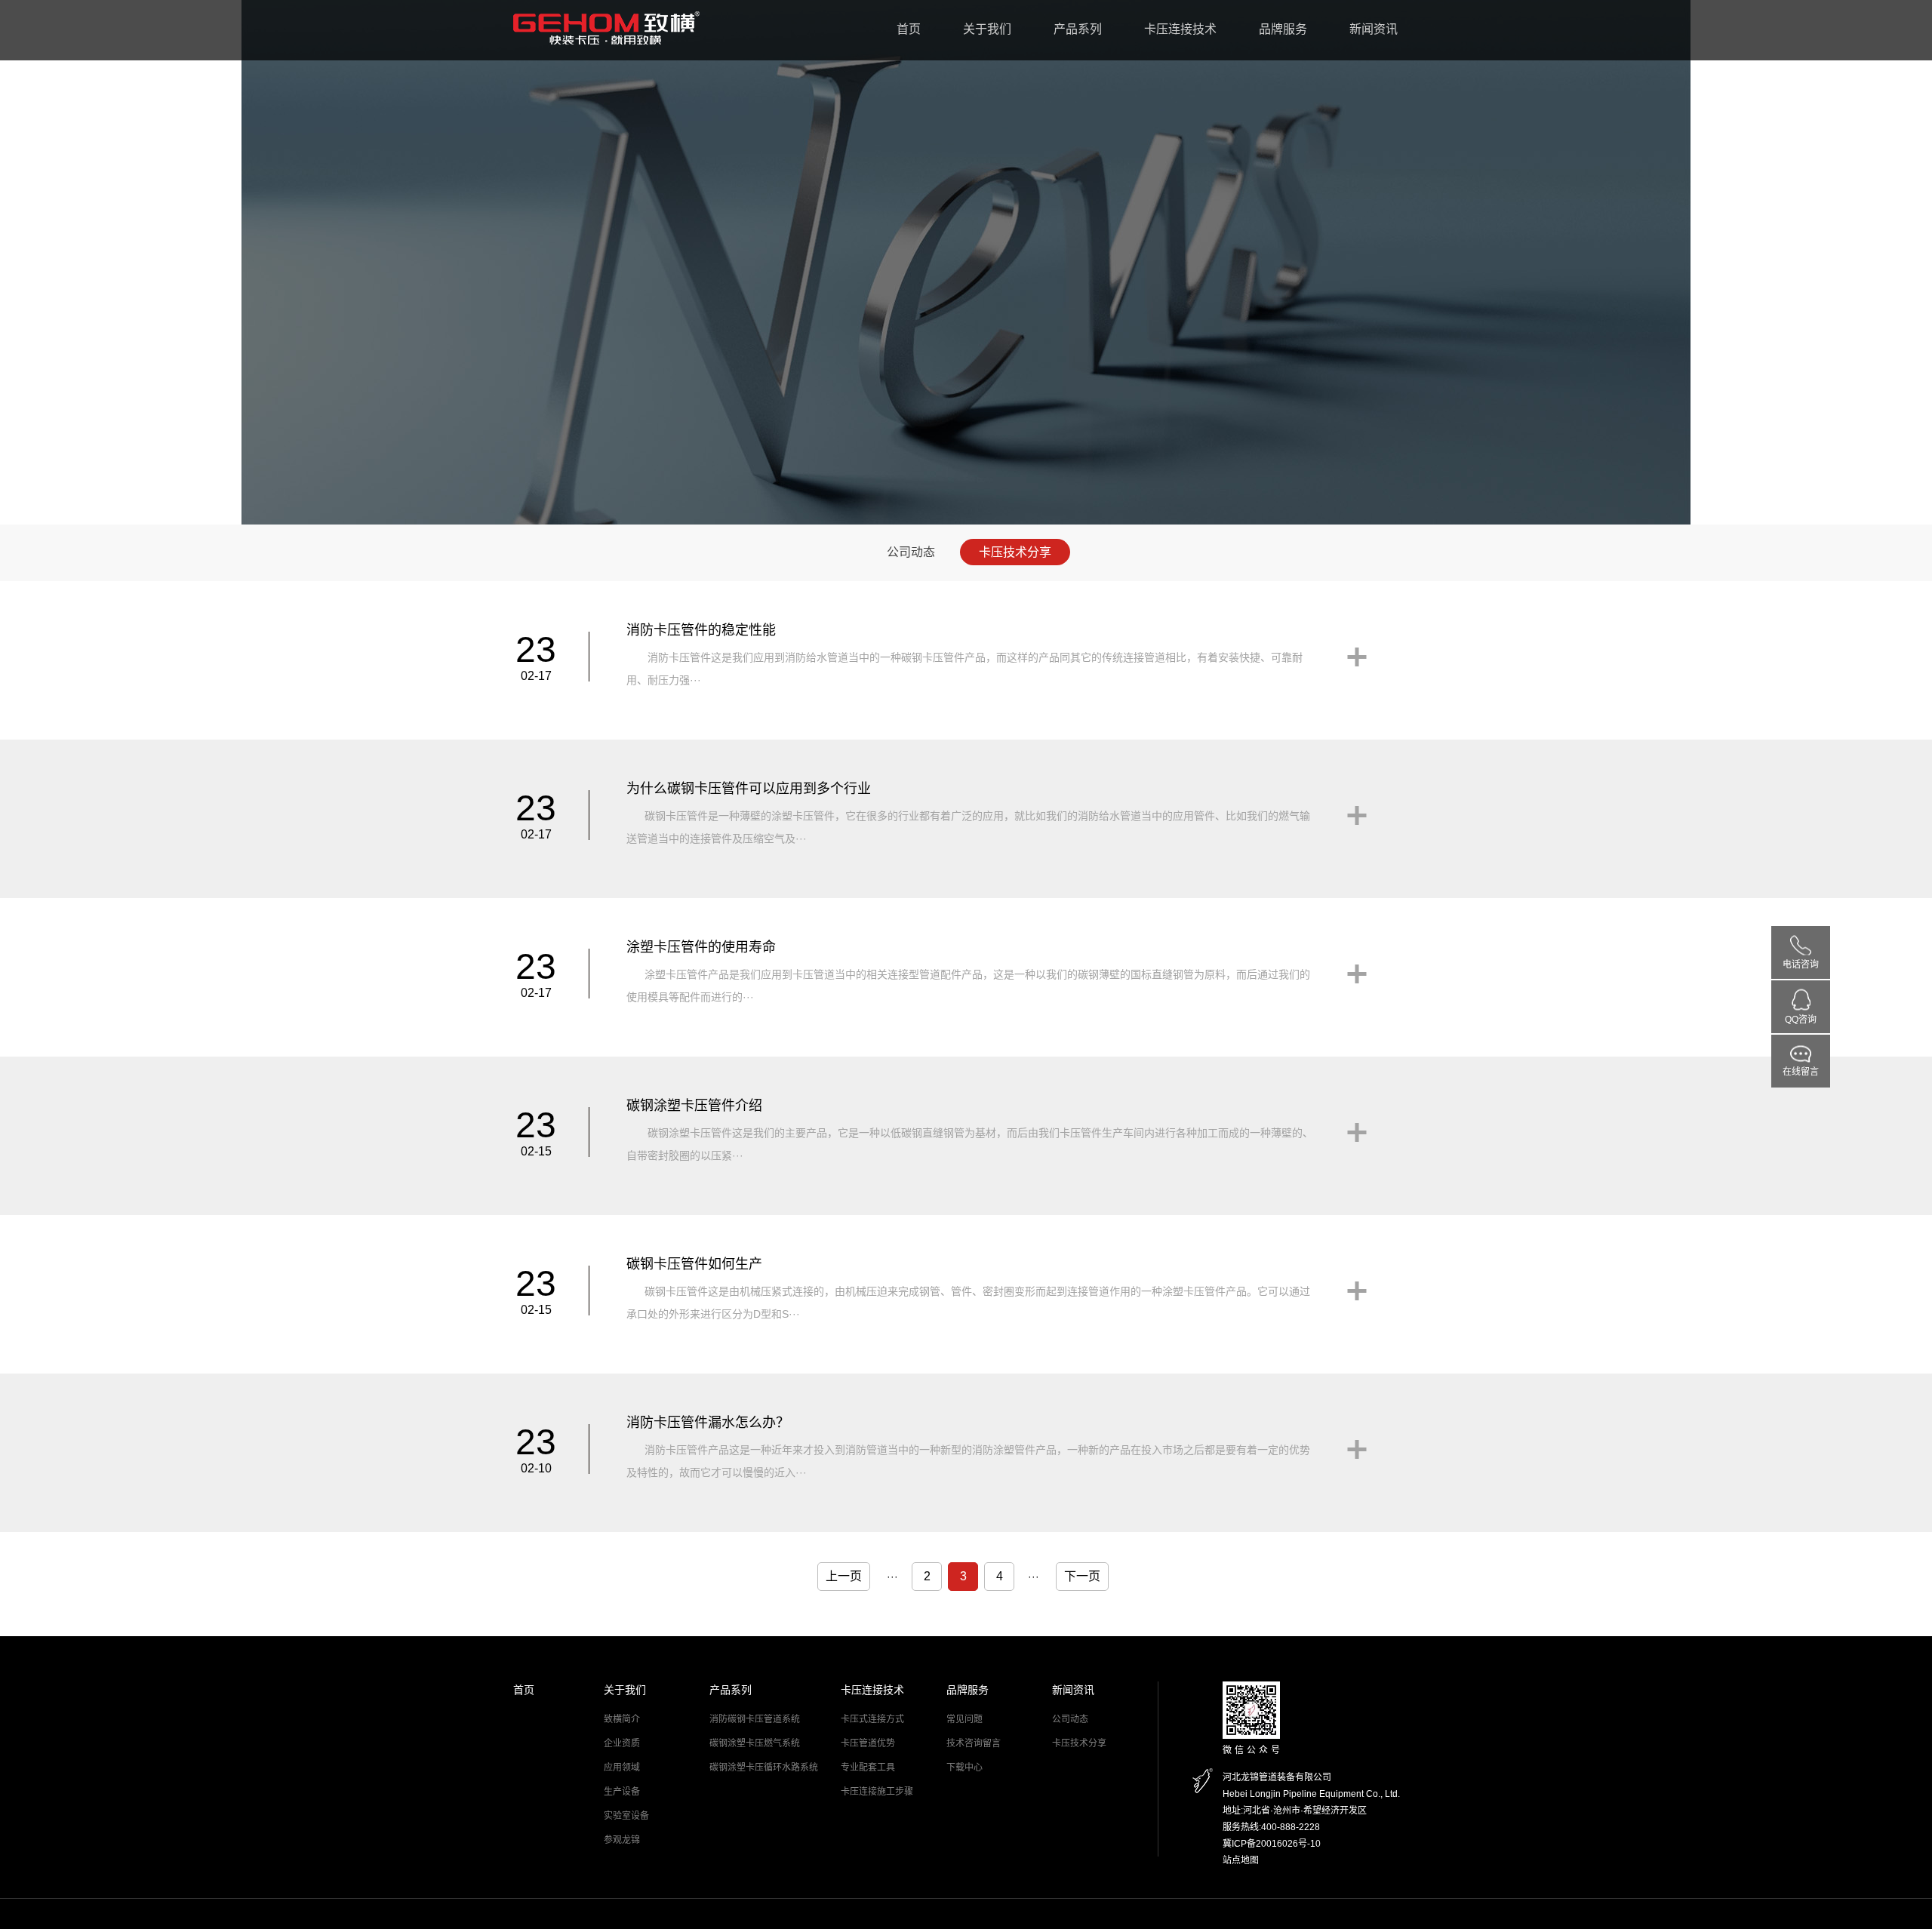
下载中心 (964, 1767)
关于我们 (987, 29)
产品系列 (1078, 29)
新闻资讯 (1374, 29)
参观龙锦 (622, 1840)
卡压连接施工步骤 (877, 1792)
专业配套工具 (868, 1767)
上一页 (844, 1576)
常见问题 (964, 1719)
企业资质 (622, 1743)
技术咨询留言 (974, 1743)
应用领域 (622, 1767)
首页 (909, 29)
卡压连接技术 (1180, 29)
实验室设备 (626, 1816)
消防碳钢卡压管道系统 (755, 1719)
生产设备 (622, 1792)
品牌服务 (1283, 29)
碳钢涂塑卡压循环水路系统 (764, 1767)
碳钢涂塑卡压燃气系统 (755, 1743)
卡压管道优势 (868, 1743)
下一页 (1082, 1576)
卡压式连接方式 (872, 1719)
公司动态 (911, 552)
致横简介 (622, 1719)
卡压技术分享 (1015, 552)
